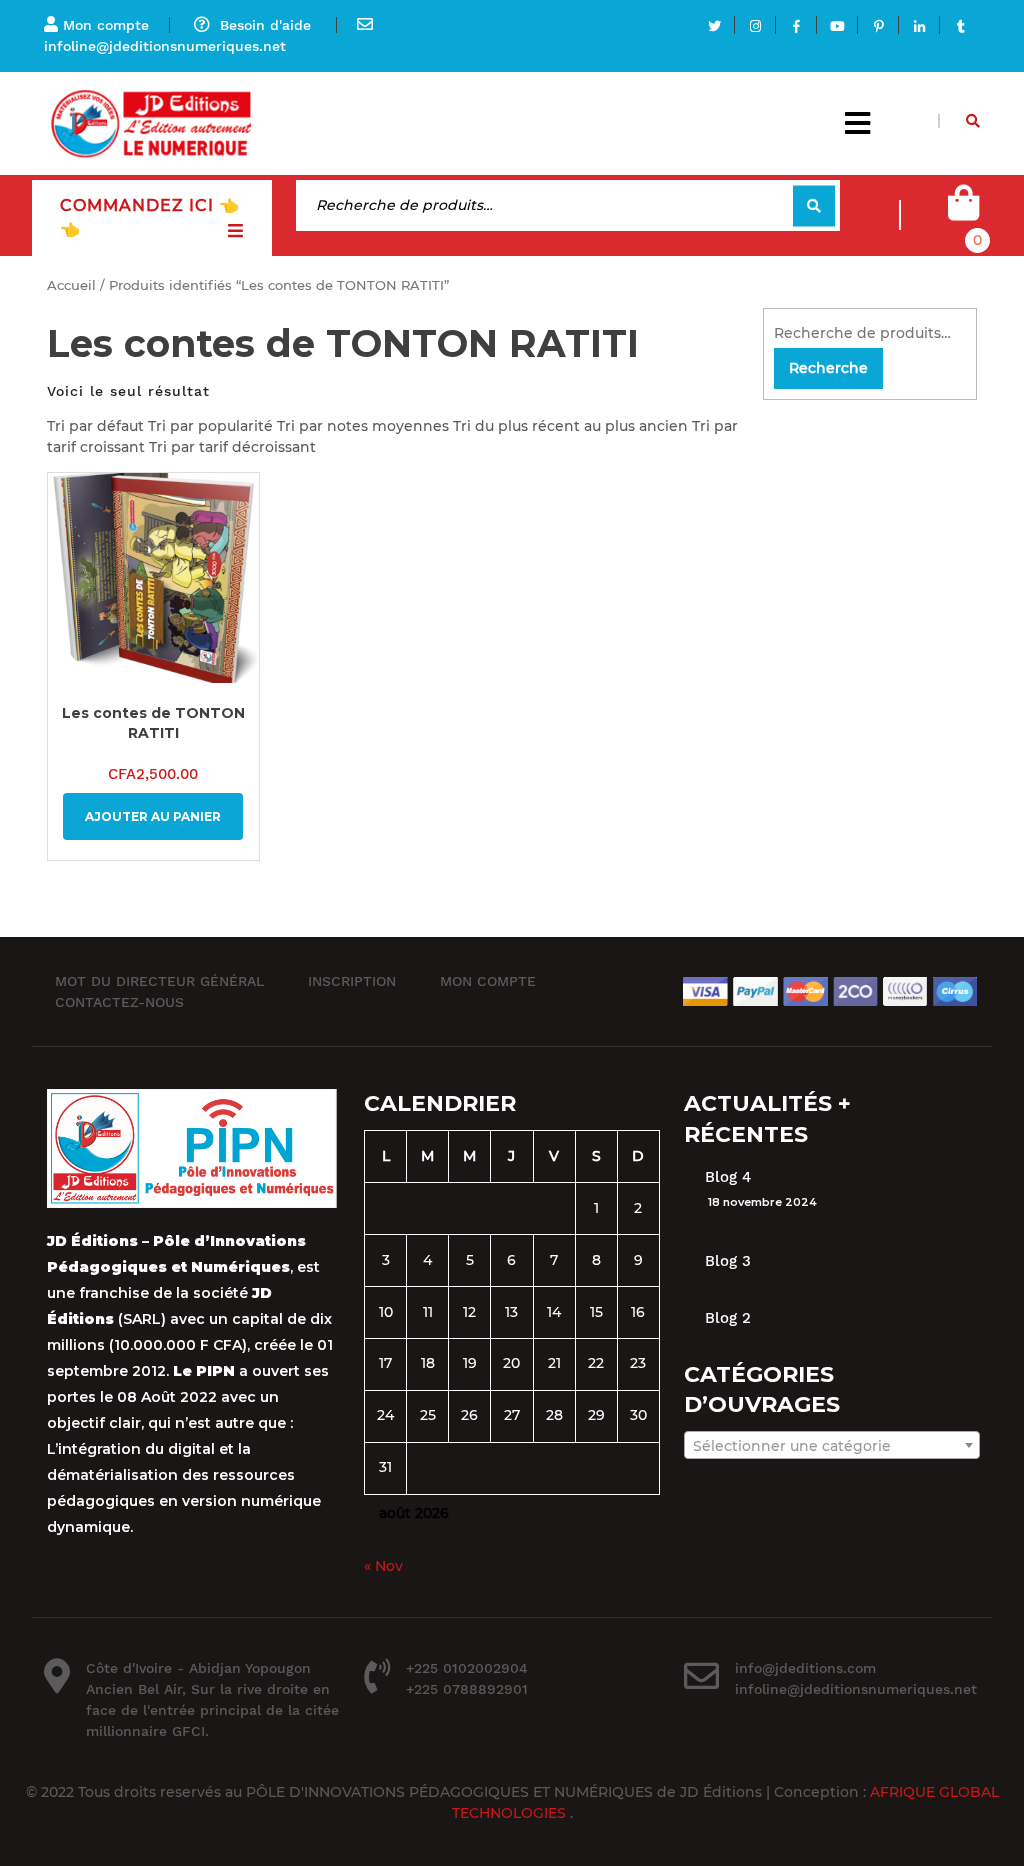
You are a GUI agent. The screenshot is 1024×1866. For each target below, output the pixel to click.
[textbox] (832, 1446)
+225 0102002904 (467, 1668)
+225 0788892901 (467, 1689)
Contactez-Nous (119, 1002)
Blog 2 (728, 1318)
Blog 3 (728, 1261)
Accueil (71, 285)
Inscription (352, 981)
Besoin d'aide (265, 25)
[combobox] (832, 1445)
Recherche (814, 205)
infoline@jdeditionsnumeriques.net (165, 46)
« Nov (383, 1566)
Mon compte (106, 25)
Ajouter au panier (153, 816)
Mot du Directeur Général (159, 981)
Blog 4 (728, 1177)
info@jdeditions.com (805, 1668)
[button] (857, 123)
